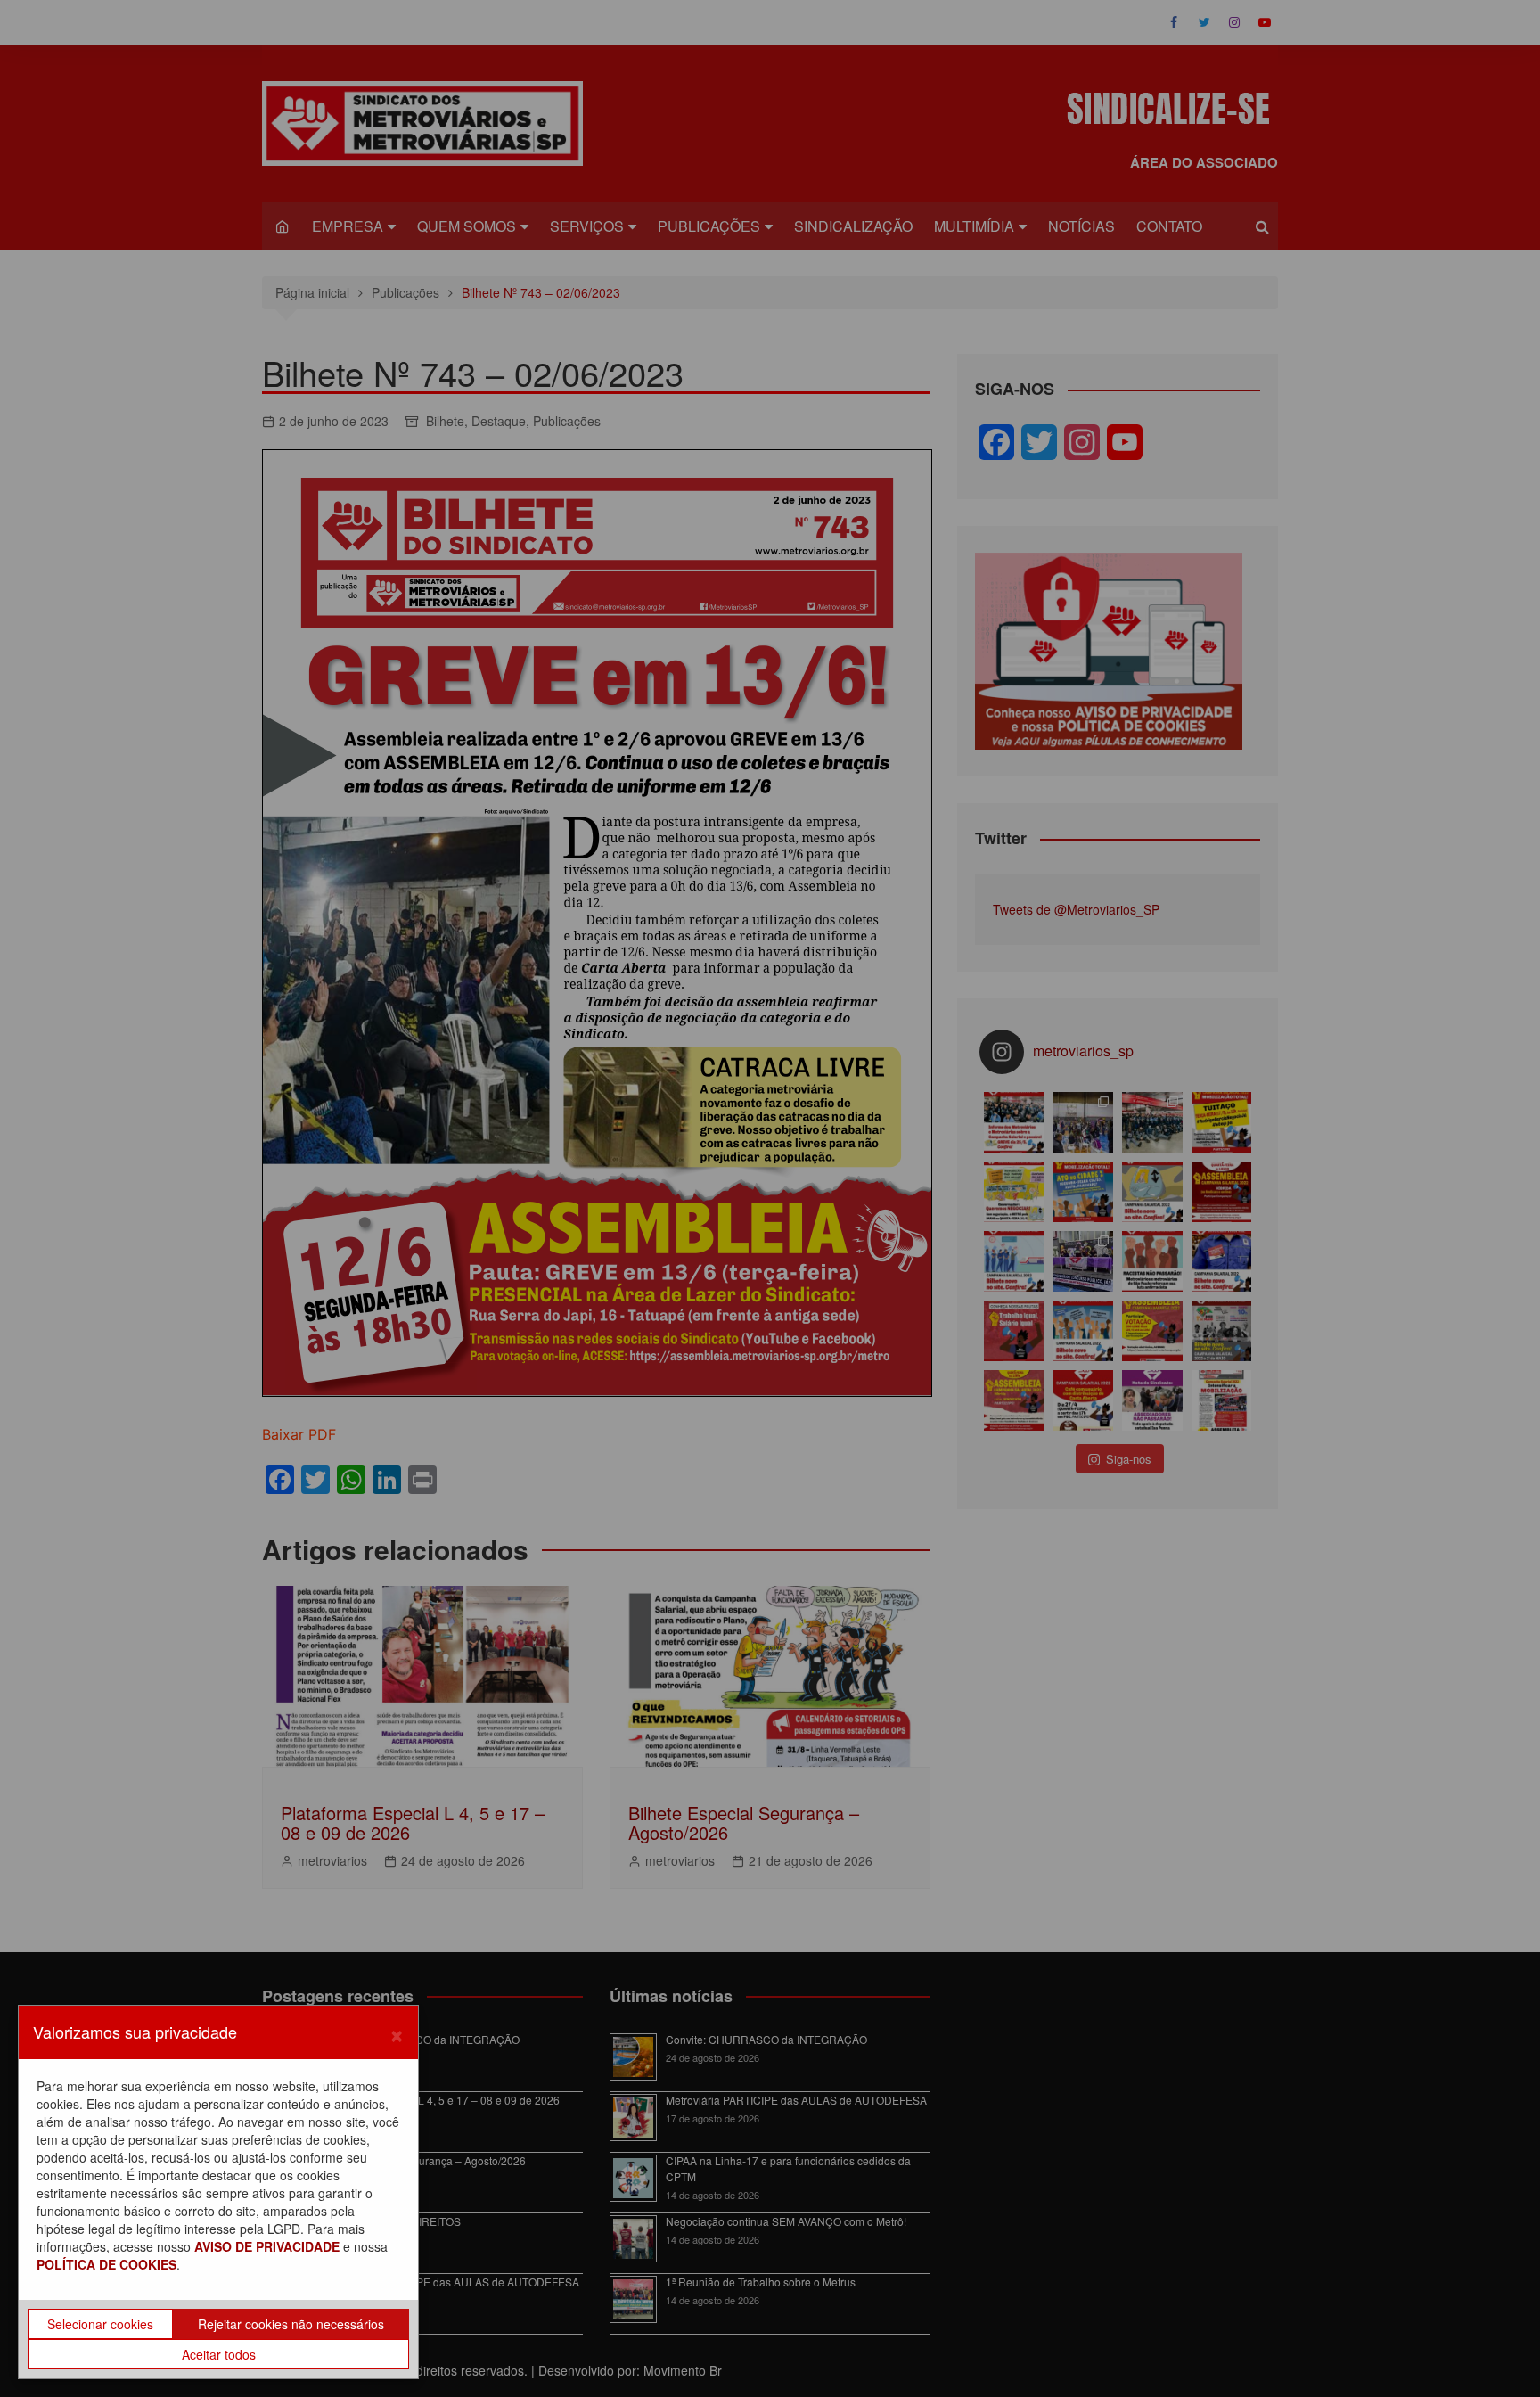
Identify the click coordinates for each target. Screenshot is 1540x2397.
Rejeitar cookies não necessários (291, 2324)
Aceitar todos (219, 2354)
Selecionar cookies (100, 2324)
